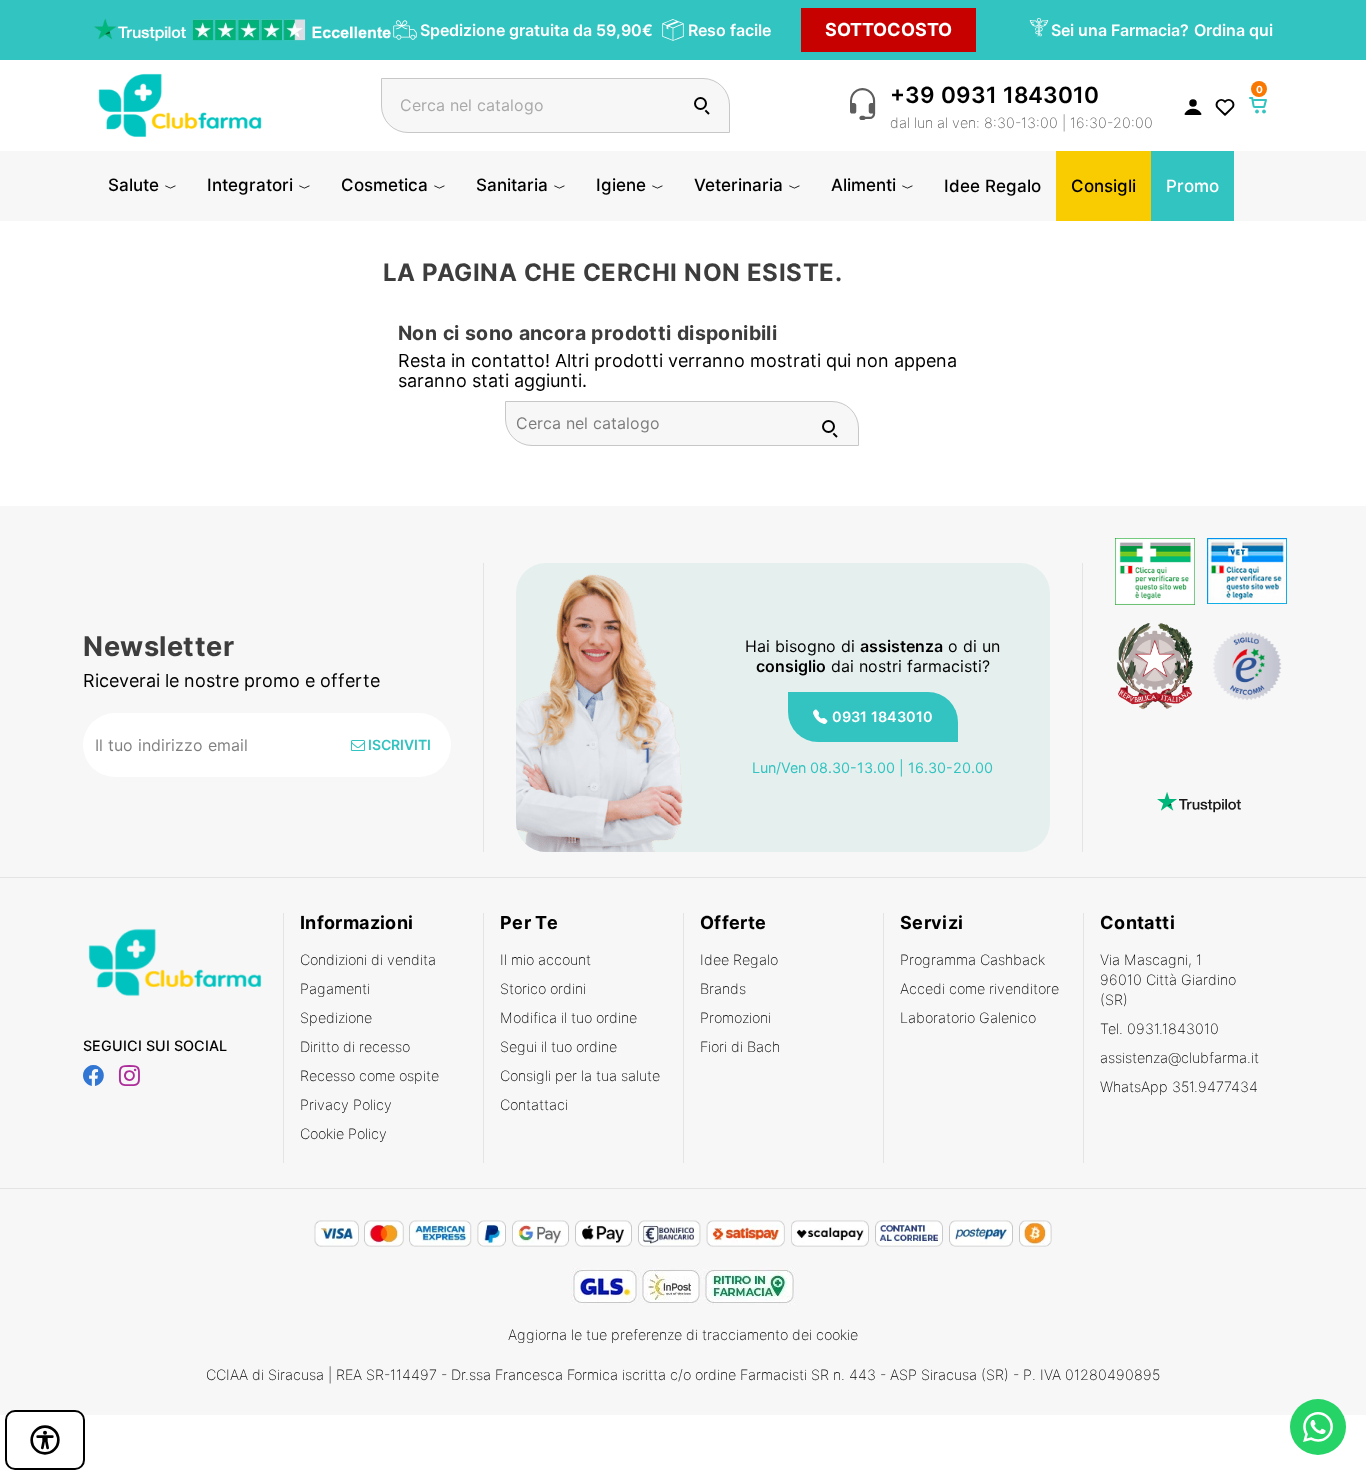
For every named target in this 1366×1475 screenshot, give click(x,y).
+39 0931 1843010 (994, 94)
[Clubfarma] (180, 103)
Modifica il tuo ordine (568, 1017)
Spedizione (336, 1017)
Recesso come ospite (369, 1075)
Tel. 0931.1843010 (1159, 1028)
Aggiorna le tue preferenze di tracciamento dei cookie (683, 1334)
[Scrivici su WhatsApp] (1318, 1427)
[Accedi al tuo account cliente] (1193, 106)
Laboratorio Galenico (968, 1017)
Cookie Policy (343, 1133)
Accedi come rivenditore (979, 988)
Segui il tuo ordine (558, 1046)
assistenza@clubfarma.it (1179, 1057)
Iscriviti (398, 744)
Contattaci (534, 1104)
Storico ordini (543, 988)
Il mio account (545, 959)
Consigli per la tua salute (580, 1075)
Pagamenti (335, 988)
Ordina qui (1233, 30)
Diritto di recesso (355, 1046)
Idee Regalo (739, 959)
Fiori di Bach (740, 1046)
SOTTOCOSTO (888, 29)
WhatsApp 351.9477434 (1179, 1086)
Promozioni (735, 1017)
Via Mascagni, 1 (1168, 979)
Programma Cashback (972, 959)
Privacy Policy (346, 1104)
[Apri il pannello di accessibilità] (45, 1440)
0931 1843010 (882, 716)
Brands (723, 988)
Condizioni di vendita (368, 959)
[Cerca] (701, 105)
